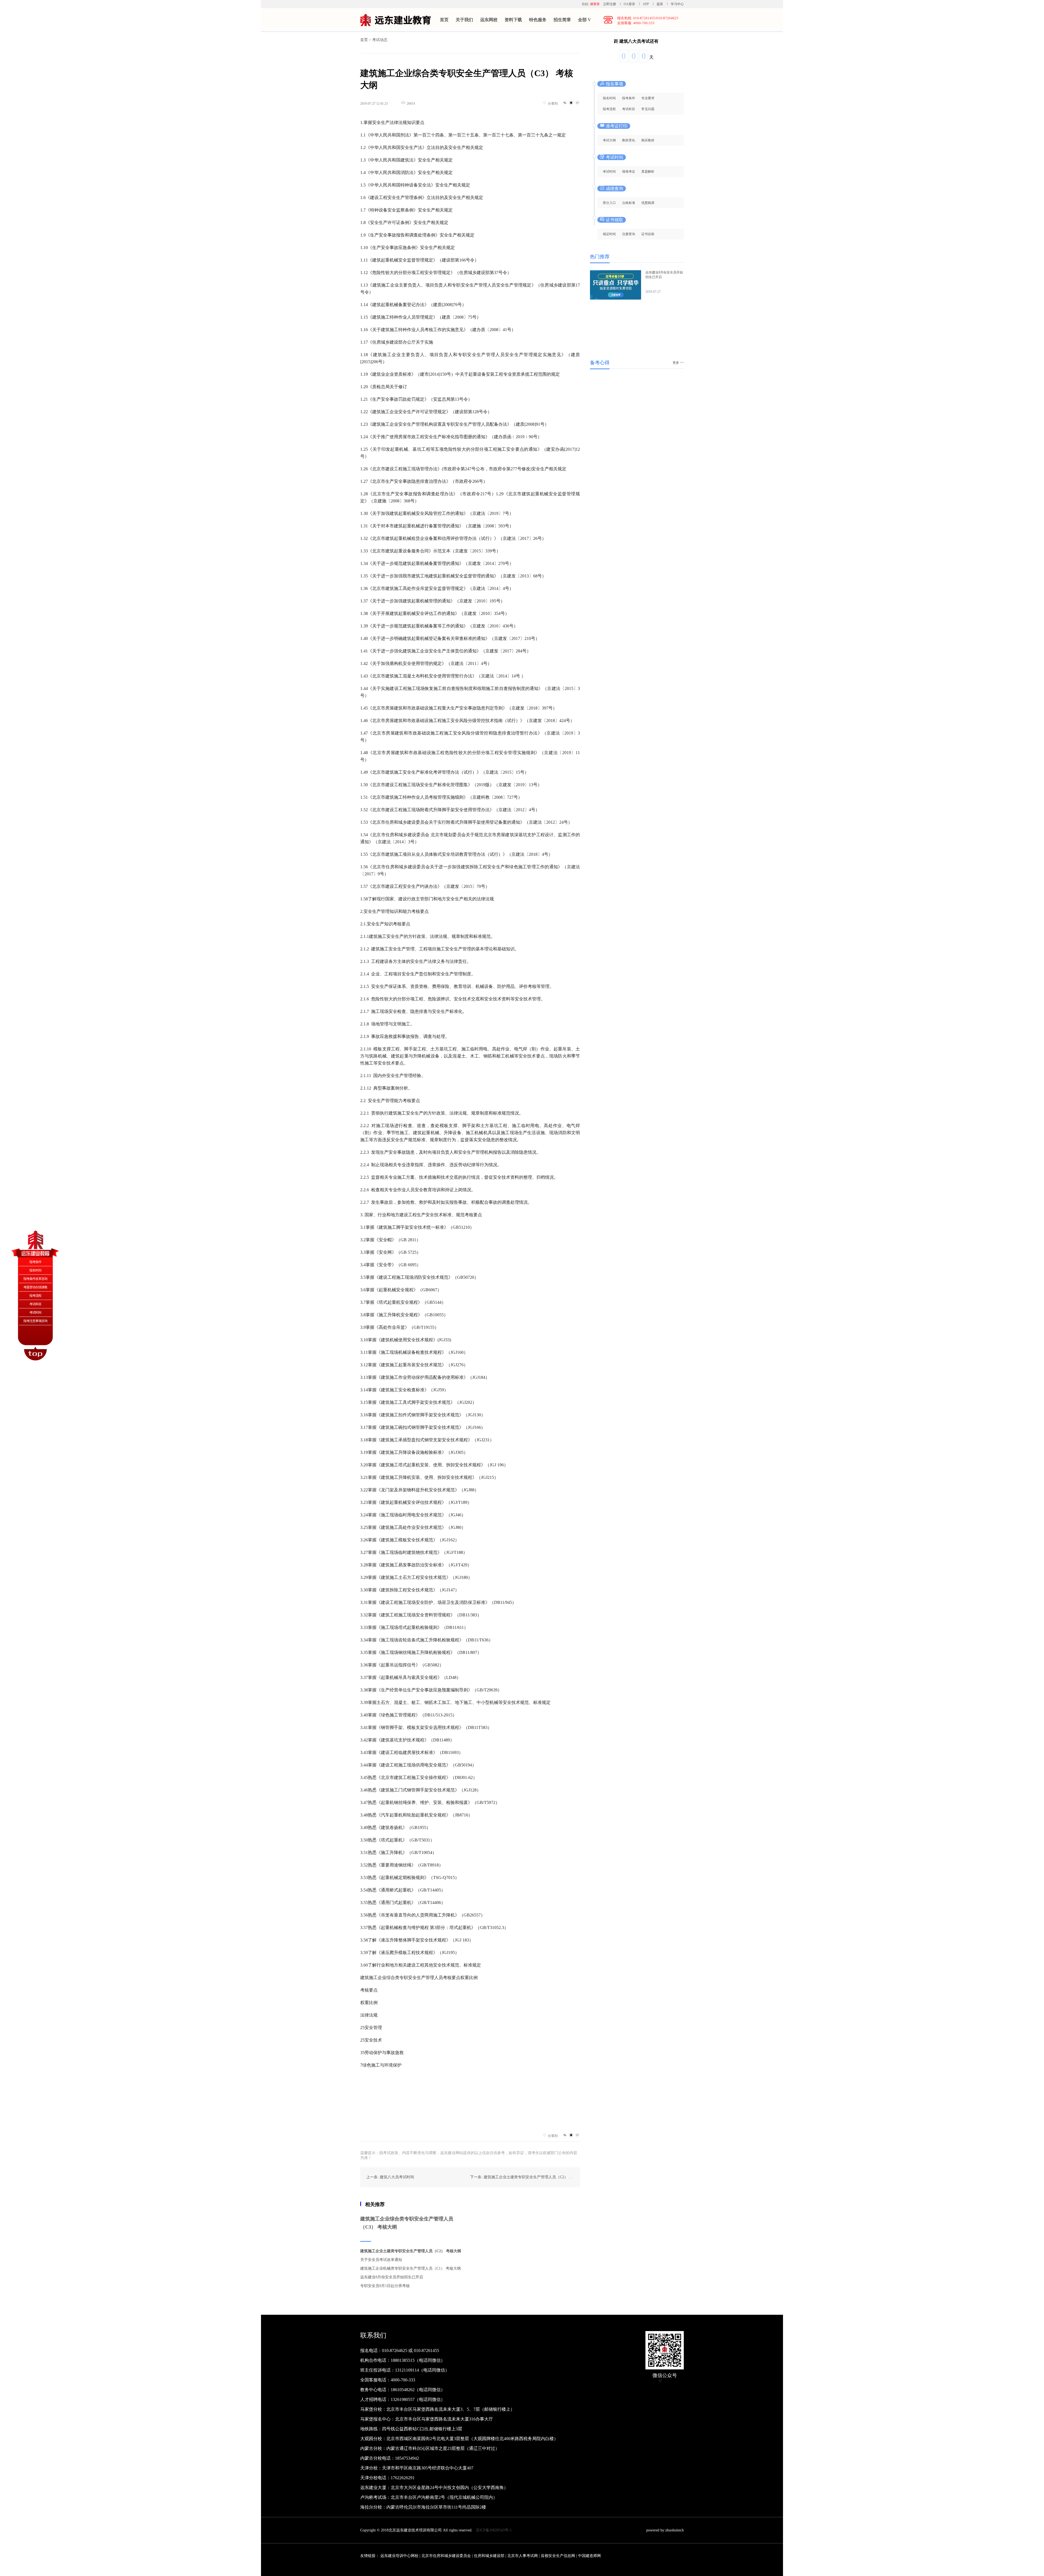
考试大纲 (609, 140)
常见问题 (648, 109)
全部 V (585, 20)
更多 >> (678, 363)
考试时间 (609, 172)
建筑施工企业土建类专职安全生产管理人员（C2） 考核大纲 (411, 2251)
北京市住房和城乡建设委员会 (446, 2556)
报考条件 (629, 98)
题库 (660, 4)
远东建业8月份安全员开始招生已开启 (392, 2277)
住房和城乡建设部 (489, 2556)
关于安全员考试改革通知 (381, 2260)
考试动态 (380, 40)
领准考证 (629, 172)
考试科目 (629, 109)
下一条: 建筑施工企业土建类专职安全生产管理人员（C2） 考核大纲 (527, 2177)
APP (646, 4)
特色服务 (538, 20)
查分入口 (609, 203)
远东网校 (489, 20)
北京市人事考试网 (523, 2556)
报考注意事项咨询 (35, 1321)
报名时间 (609, 98)
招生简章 (562, 20)
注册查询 (629, 234)
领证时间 (609, 234)
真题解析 (648, 172)
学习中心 (677, 4)
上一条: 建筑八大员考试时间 (390, 2177)
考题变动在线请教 (35, 1287)
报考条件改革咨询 (35, 1279)
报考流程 (609, 109)
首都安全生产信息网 (558, 2556)
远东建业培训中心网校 (400, 2556)
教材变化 (629, 140)
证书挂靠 (648, 234)
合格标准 (629, 203)
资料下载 (513, 20)
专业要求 (648, 98)
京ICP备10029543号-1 (494, 2530)
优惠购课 (648, 203)
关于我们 (464, 20)
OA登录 (630, 4)
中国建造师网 (589, 2556)
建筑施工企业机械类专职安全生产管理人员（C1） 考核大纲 (411, 2268)
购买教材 (648, 140)
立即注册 (610, 4)
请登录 (595, 4)
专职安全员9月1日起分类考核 (385, 2286)
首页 (444, 20)
